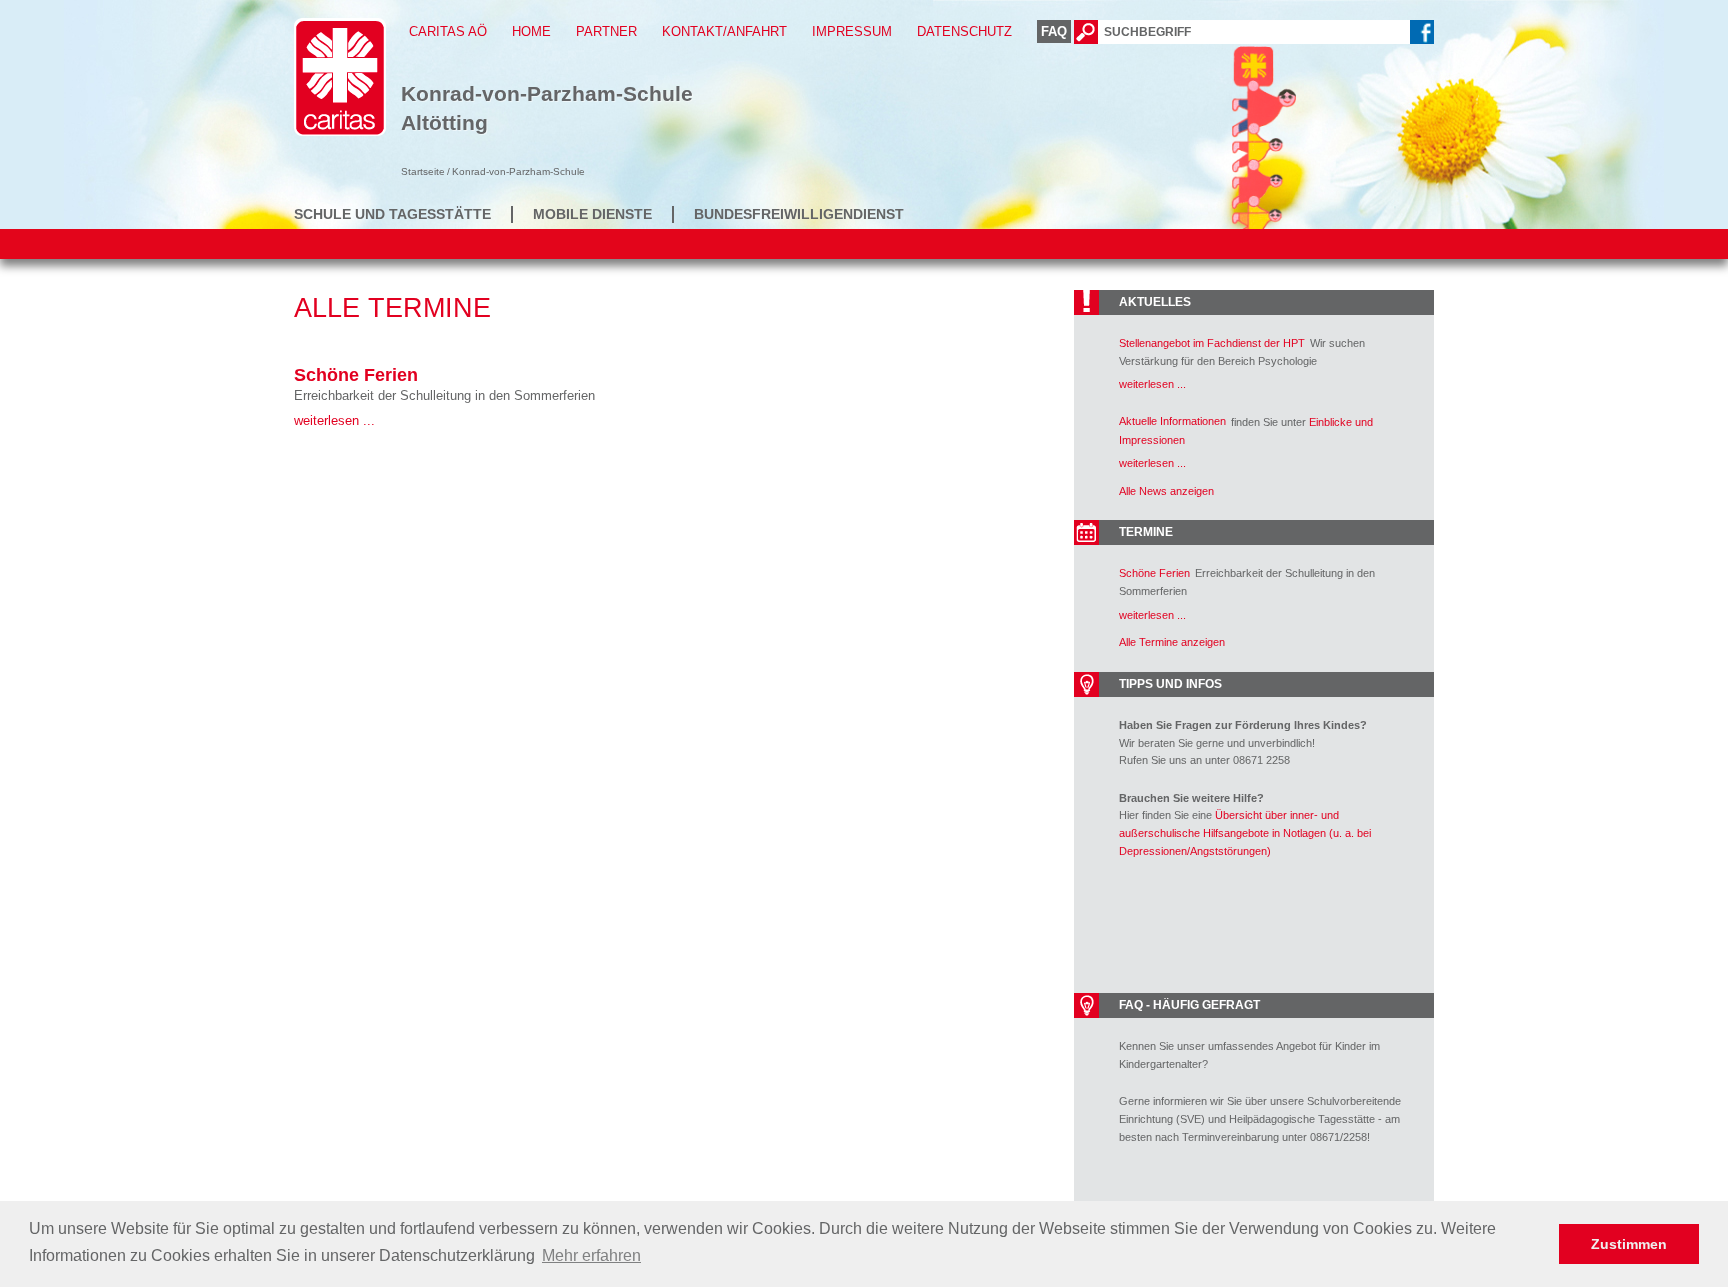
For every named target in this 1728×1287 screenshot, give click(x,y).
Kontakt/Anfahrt (724, 31)
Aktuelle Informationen (1172, 421)
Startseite (423, 171)
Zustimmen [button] (1629, 1244)
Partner (606, 31)
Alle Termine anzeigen (1172, 642)
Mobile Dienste (592, 214)
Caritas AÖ (448, 31)
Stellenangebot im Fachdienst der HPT (1212, 343)
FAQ (1054, 31)
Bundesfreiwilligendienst (799, 214)
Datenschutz (964, 31)
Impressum (852, 31)
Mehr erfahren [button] (591, 1255)
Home (531, 31)
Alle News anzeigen (1166, 491)
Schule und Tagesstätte (392, 214)
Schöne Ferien (356, 375)
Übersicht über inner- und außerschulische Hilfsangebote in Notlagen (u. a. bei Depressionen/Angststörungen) (1245, 832)
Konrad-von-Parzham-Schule (518, 171)
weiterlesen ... (334, 420)
